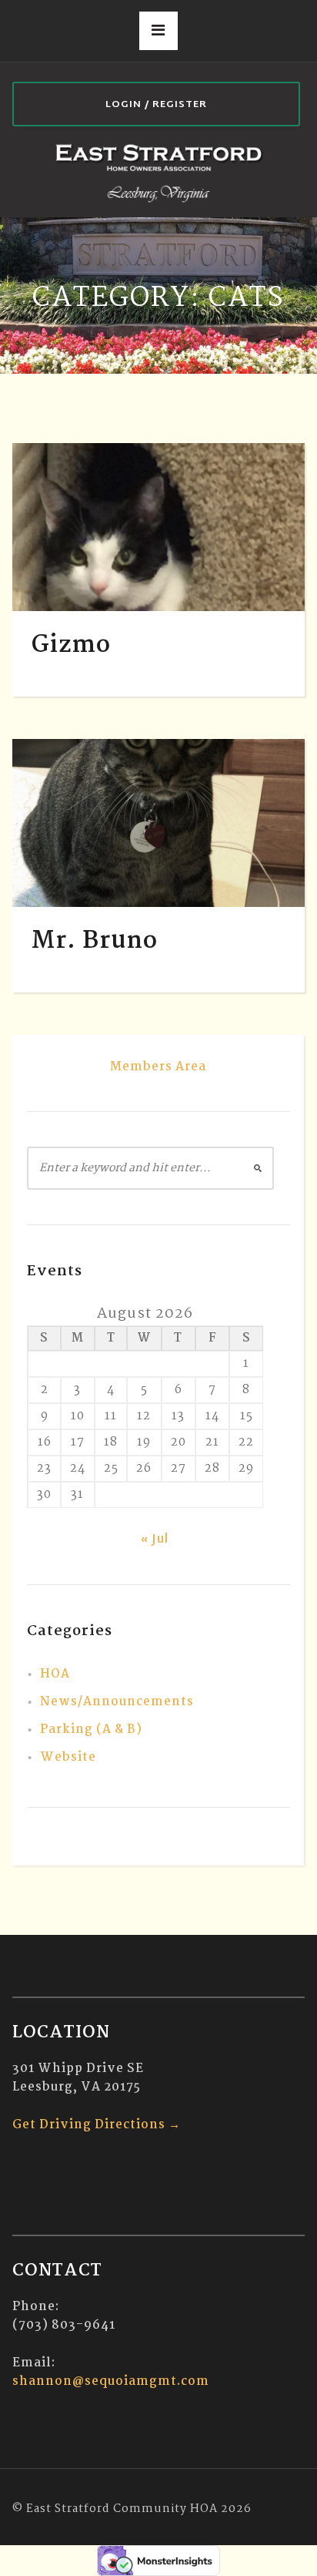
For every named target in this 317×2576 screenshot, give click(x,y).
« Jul (155, 1540)
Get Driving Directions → (97, 2125)
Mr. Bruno (95, 941)
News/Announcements (117, 1702)
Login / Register (156, 105)
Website (68, 1757)
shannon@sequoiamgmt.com (111, 2381)
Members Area (158, 1067)
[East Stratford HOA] (158, 172)
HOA (55, 1674)
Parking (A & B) (91, 1730)
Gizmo (71, 645)
